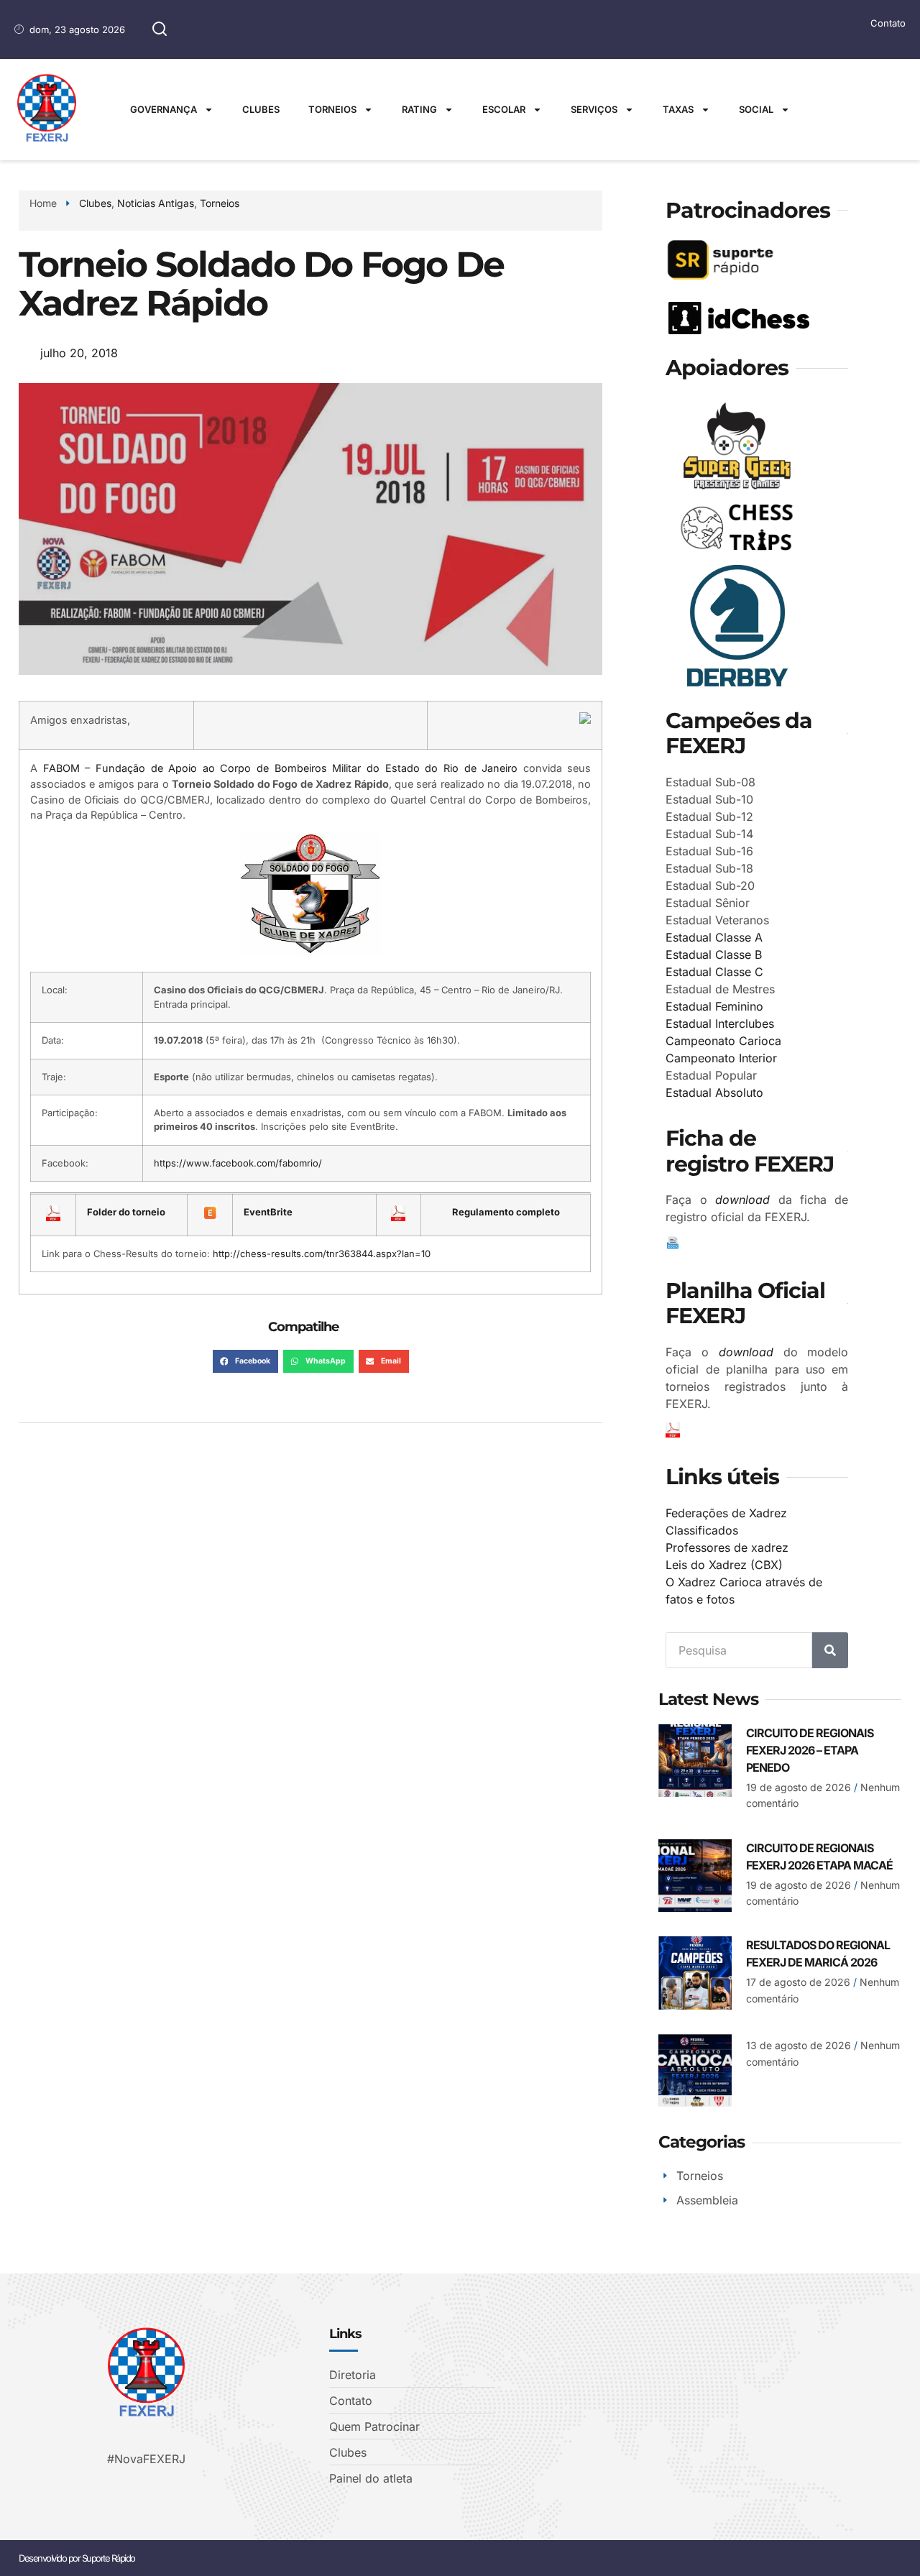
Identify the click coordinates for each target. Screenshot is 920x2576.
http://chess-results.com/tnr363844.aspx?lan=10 (322, 1253)
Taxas (678, 109)
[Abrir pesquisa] (160, 29)
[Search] (830, 1650)
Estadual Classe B (714, 954)
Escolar (504, 109)
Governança (164, 109)
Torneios (332, 109)
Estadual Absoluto (714, 1092)
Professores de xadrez (727, 1547)
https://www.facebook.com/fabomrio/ (238, 1163)
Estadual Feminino (714, 1006)
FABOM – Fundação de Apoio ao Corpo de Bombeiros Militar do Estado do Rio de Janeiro (281, 768)
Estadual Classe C (714, 972)
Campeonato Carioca (723, 1041)
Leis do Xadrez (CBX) (724, 1565)
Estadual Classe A (714, 937)
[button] (245, 1361)
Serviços (594, 109)
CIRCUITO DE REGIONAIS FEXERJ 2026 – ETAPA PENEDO (810, 1750)
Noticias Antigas (156, 203)
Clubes (261, 109)
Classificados (702, 1530)
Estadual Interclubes (720, 1023)
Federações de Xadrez (726, 1513)
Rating (419, 109)
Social (756, 109)
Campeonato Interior (721, 1058)
